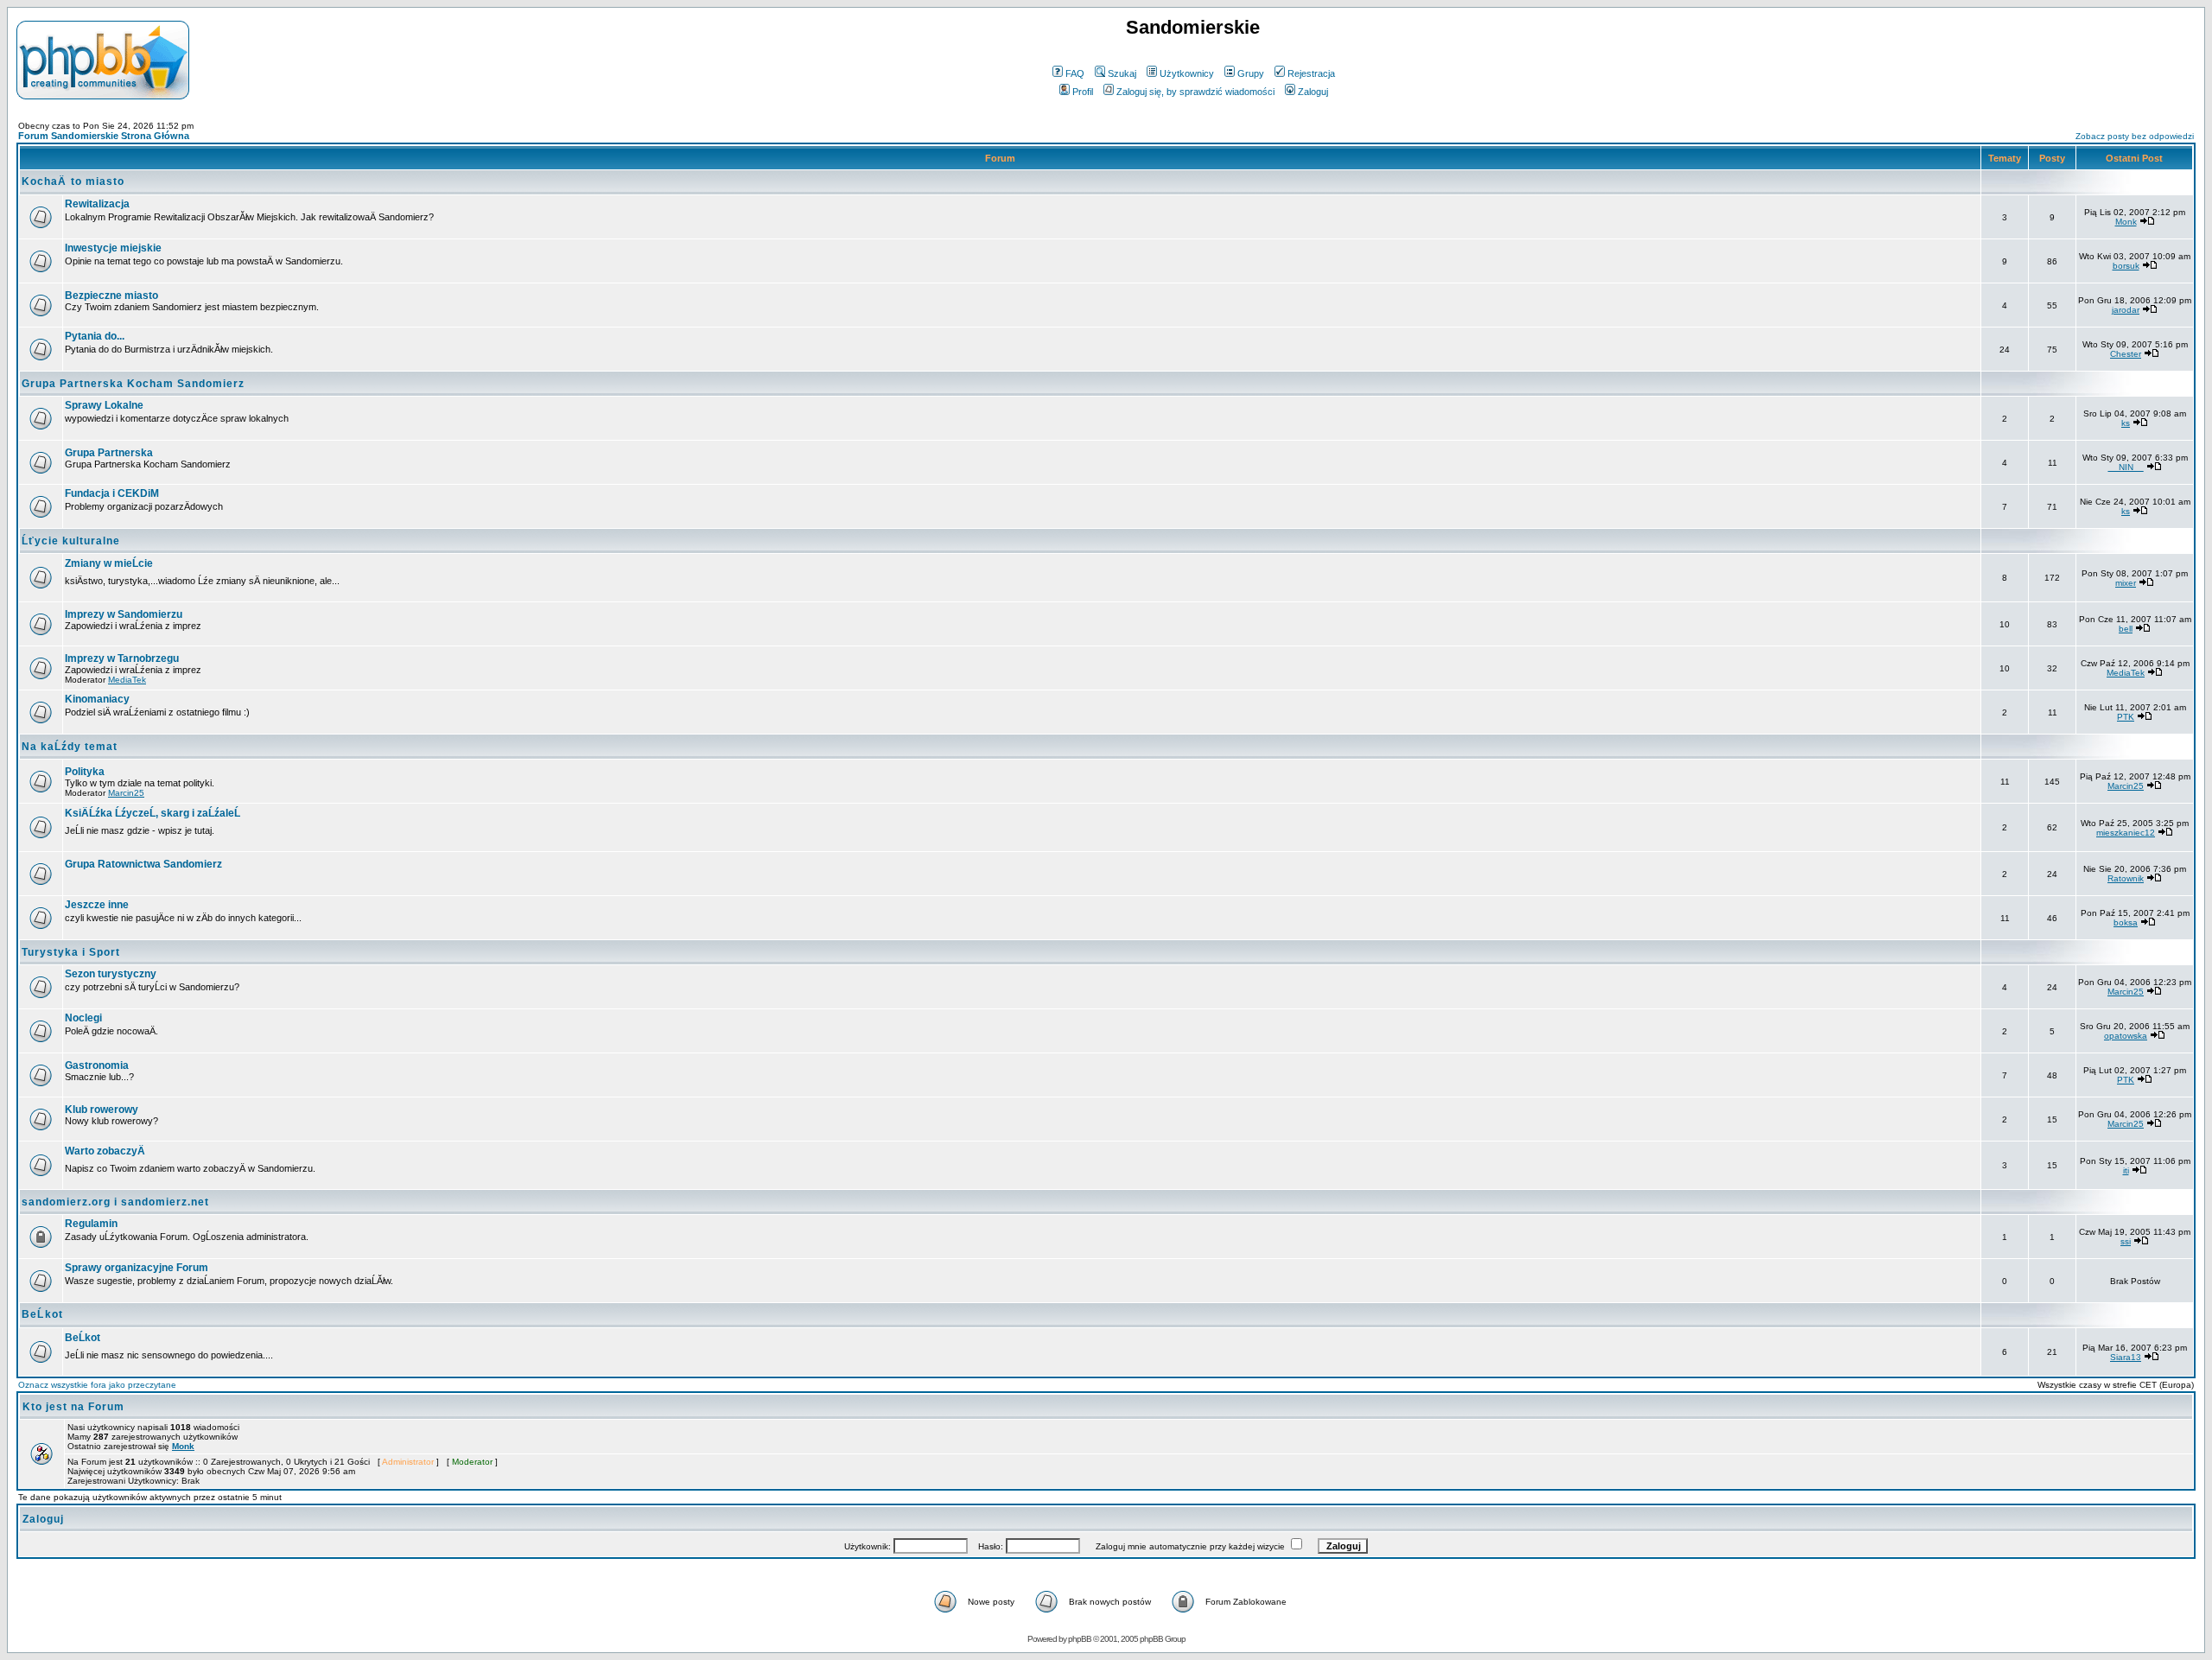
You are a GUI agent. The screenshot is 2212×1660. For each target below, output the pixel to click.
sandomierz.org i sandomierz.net (115, 1202)
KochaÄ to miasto (73, 181)
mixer (2126, 583)
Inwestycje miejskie (113, 248)
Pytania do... (95, 336)
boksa (2126, 922)
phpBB (1080, 1639)
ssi (2126, 1241)
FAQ (1075, 73)
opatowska (2126, 1036)
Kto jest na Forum (73, 1407)
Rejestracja (1311, 73)
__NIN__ (2126, 467)
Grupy (1251, 73)
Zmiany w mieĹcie (109, 563)
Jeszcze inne (97, 905)
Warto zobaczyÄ (105, 1151)
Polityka (85, 772)
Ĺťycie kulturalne (71, 541)
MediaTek (127, 680)
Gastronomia (97, 1065)
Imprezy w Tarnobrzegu (122, 658)
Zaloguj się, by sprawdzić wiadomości (1195, 92)
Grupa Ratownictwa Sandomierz (143, 864)
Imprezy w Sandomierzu (124, 614)
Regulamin (91, 1224)
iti (2126, 1170)
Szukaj (1122, 73)
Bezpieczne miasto (111, 296)
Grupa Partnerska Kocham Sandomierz (133, 384)
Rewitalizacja (97, 204)
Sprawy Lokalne (104, 405)
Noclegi (83, 1018)
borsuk (2126, 266)
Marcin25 (126, 793)
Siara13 (2126, 1357)
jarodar (2126, 310)
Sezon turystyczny (111, 974)
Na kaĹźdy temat (70, 747)
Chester (2126, 354)
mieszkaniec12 (2126, 833)
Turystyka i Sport (71, 952)
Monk (2126, 222)
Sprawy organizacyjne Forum (137, 1268)
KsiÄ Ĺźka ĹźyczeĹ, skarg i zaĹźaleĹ (153, 813)
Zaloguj (1313, 92)
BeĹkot (42, 1314)
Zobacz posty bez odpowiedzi (2135, 136)
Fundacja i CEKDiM (112, 493)
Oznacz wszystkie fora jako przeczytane (97, 1385)
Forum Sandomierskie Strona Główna (104, 136)
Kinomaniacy (97, 699)
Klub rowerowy (102, 1110)
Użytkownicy (1187, 73)
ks (2126, 423)
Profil (1083, 92)
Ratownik (2126, 878)
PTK (2126, 717)
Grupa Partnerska (109, 453)
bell (2126, 629)
